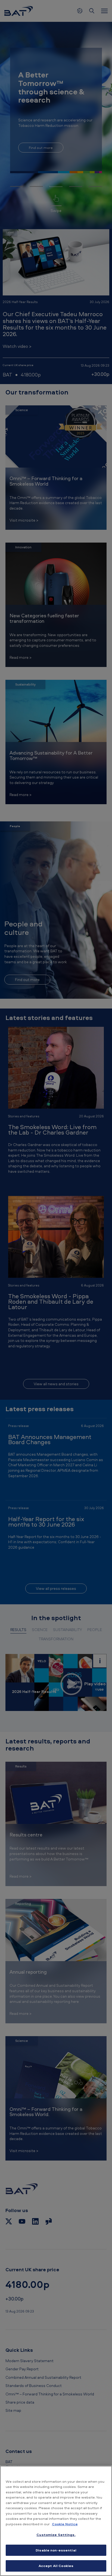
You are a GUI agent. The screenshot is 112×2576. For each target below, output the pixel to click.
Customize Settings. (56, 2535)
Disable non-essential (56, 2550)
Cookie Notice (65, 2524)
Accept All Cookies (56, 2566)
